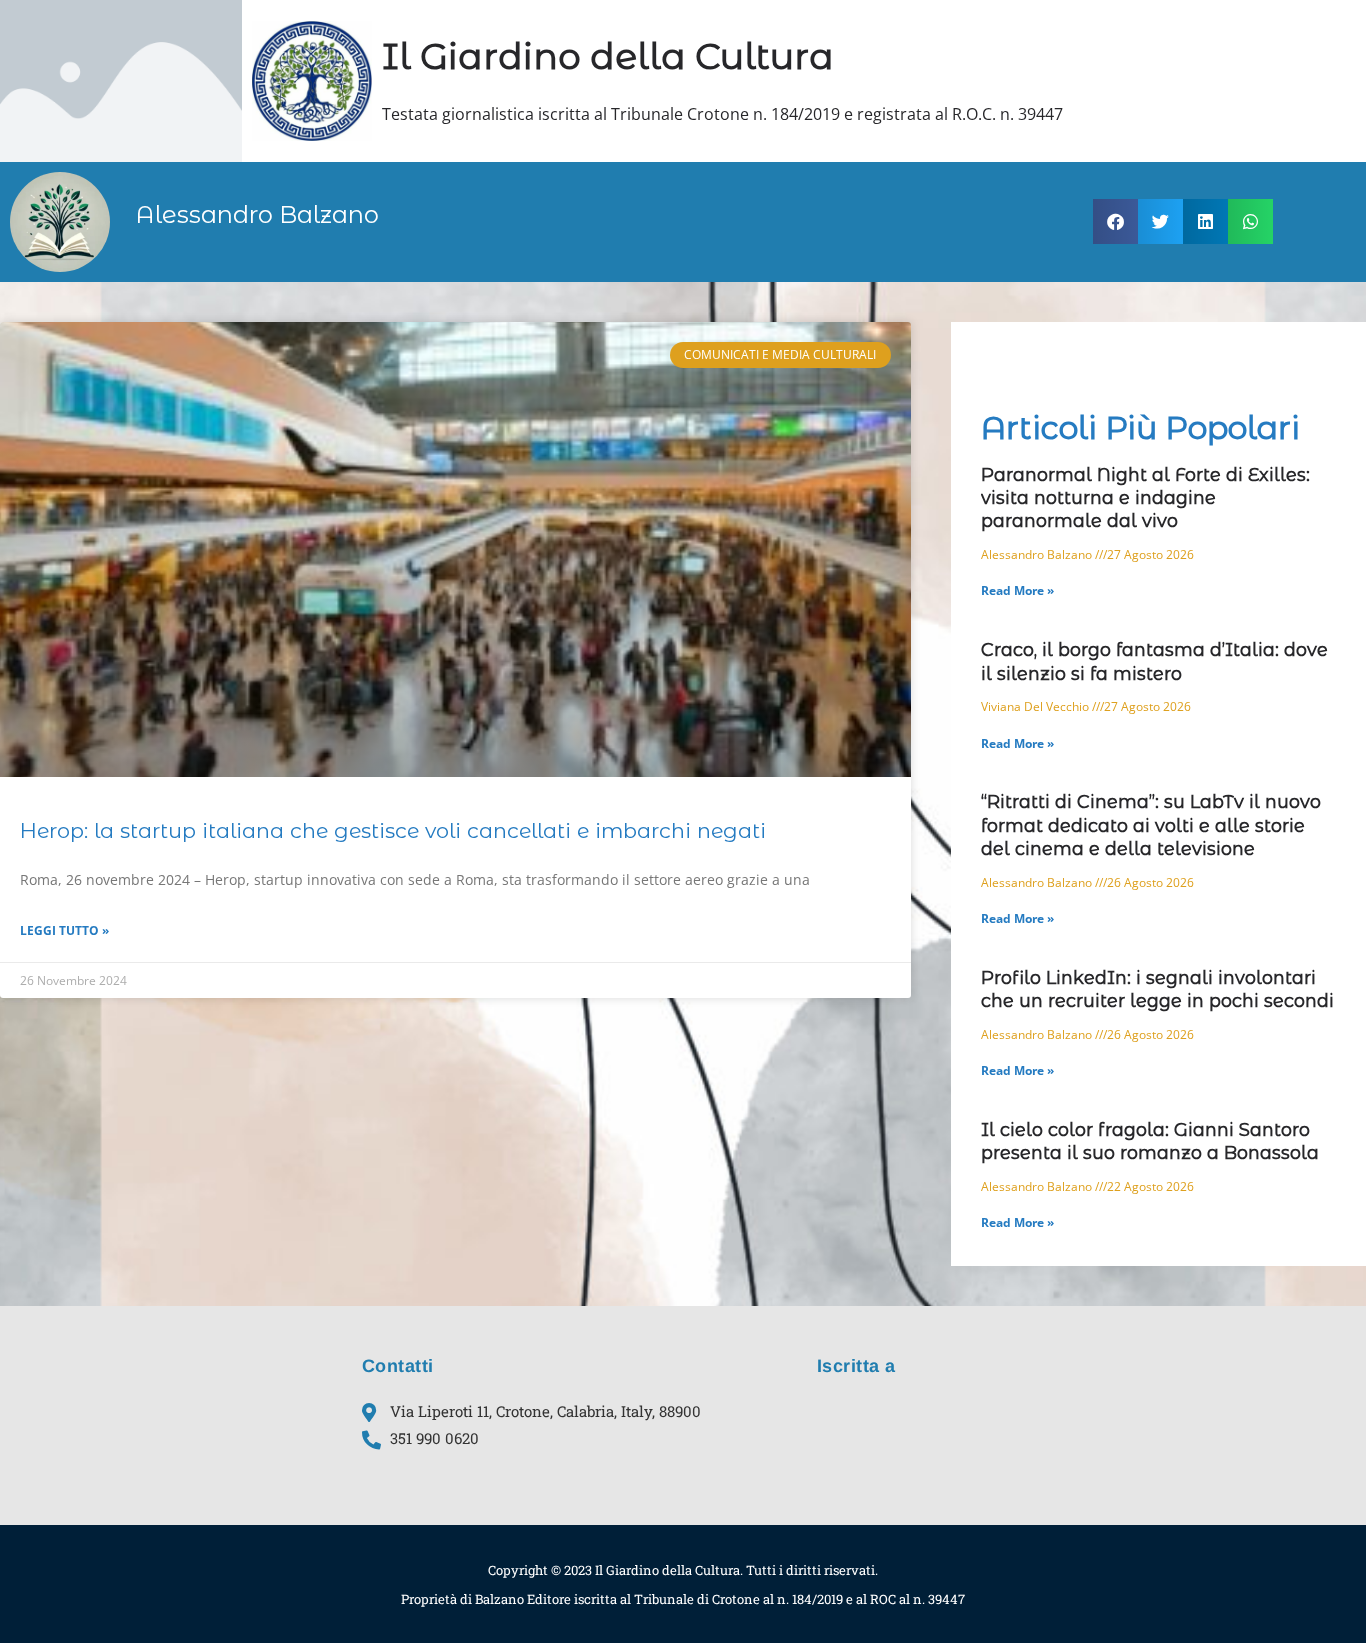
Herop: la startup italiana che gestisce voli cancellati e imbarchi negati (393, 830)
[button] (1115, 221)
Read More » (1017, 590)
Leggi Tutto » (64, 930)
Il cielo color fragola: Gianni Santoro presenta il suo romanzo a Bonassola (1150, 1141)
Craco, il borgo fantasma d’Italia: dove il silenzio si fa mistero (1154, 661)
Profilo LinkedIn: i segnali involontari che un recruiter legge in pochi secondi (1157, 989)
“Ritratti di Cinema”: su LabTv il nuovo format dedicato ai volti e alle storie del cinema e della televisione (1151, 825)
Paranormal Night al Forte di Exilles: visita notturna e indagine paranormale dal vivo (1145, 498)
